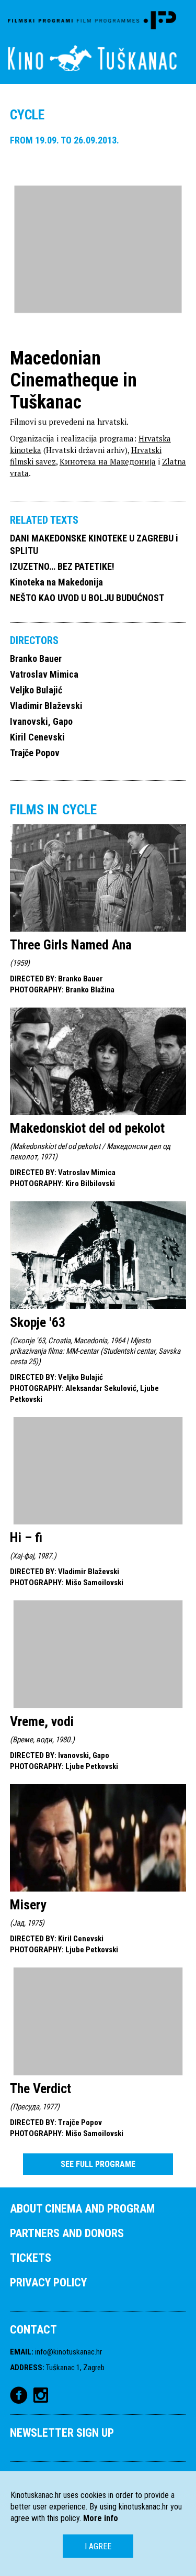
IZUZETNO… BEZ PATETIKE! (62, 566)
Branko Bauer (36, 659)
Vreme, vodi (42, 1721)
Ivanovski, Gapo (41, 721)
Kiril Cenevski (37, 737)
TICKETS (31, 2258)
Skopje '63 (38, 1322)
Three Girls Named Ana (71, 945)
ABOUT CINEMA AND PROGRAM (82, 2209)
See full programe (98, 2164)
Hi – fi (26, 1538)
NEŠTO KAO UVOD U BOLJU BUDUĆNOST (87, 598)
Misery (28, 1905)
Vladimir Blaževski (46, 706)
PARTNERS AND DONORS (67, 2233)
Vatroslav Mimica (44, 674)
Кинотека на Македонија (108, 461)
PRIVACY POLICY (48, 2282)
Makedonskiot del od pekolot (87, 1128)
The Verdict (41, 2088)
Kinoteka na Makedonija (56, 582)
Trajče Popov (35, 753)
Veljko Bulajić (36, 690)
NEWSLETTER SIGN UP (62, 2433)
